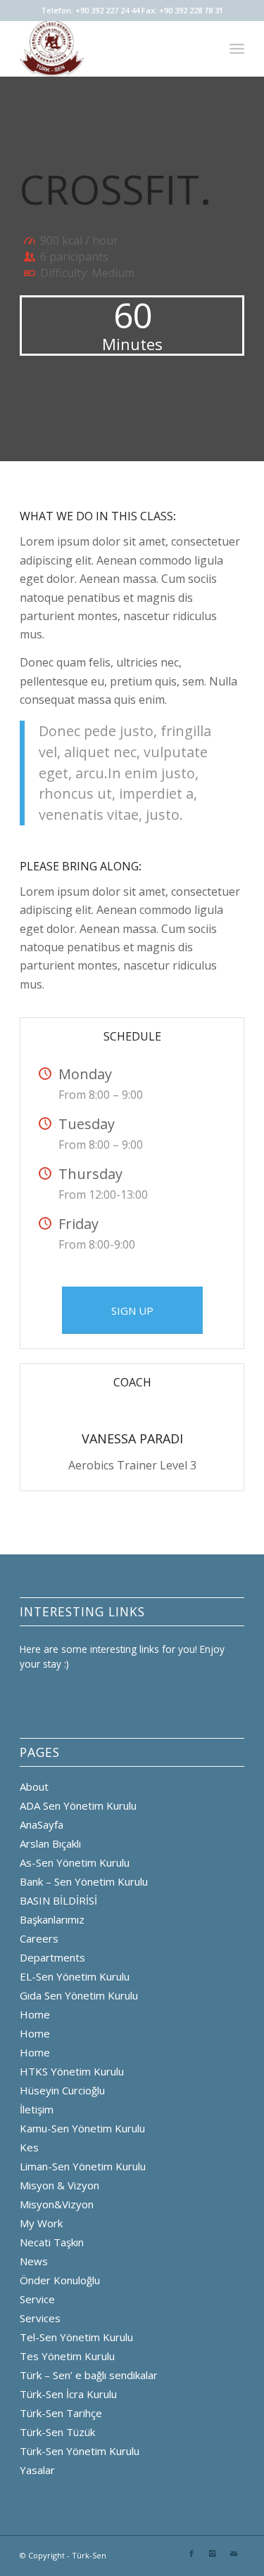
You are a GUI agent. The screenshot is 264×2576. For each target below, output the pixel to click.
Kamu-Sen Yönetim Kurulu (82, 2128)
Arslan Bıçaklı (50, 1843)
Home (35, 2014)
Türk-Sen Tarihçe (61, 2413)
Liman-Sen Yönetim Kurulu (83, 2166)
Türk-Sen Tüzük (57, 2432)
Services (40, 2318)
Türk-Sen (89, 2555)
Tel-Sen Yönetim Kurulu (76, 2337)
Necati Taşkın (52, 2242)
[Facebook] (191, 2554)
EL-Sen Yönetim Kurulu (75, 1976)
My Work (41, 2223)
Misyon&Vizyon (57, 2204)
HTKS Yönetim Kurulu (72, 2071)
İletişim (37, 2109)
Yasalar (37, 2470)
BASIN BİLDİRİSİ (58, 1900)
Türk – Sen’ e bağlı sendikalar (89, 2375)
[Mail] (234, 2554)
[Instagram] (213, 2554)
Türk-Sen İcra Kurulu (68, 2394)
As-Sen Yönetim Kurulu (75, 1862)
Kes (29, 2147)
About (34, 1786)
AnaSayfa (42, 1824)
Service (37, 2299)
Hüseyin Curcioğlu (62, 2090)
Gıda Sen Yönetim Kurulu (79, 1995)
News (34, 2261)
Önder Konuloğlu (60, 2280)
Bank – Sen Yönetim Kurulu (84, 1881)
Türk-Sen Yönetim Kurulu (80, 2451)
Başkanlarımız (52, 1919)
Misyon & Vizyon (59, 2185)
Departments (52, 1957)
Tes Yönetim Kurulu (67, 2356)
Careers (39, 1938)
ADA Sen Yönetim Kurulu (78, 1805)
